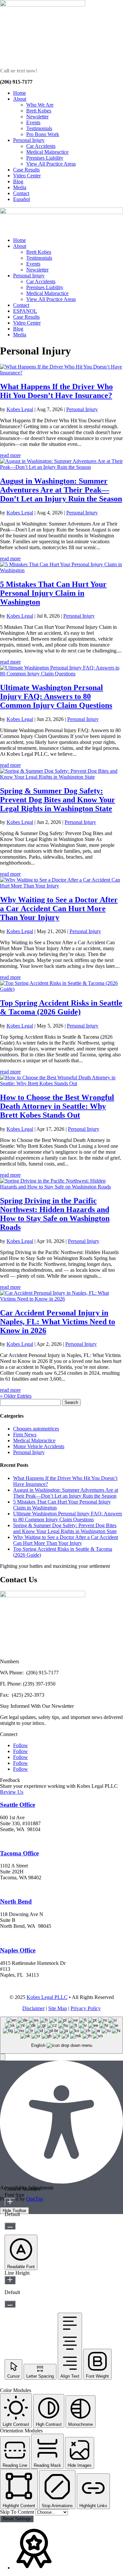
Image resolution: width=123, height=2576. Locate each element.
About (20, 99)
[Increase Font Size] (10, 2202)
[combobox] (61, 2035)
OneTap (35, 2199)
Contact (21, 193)
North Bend (16, 1901)
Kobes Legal (20, 409)
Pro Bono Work (43, 134)
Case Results (26, 170)
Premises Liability (45, 158)
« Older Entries (16, 1396)
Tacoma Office (19, 1853)
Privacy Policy (86, 2008)
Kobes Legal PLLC (47, 1997)
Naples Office (18, 1950)
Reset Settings (17, 2519)
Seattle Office (18, 1805)
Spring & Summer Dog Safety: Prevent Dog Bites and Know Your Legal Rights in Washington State (58, 800)
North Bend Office (21, 1937)
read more (10, 455)
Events (33, 122)
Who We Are (40, 105)
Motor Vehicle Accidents (39, 1446)
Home (20, 93)
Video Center (27, 176)
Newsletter (37, 117)
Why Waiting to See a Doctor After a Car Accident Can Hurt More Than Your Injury (59, 909)
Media (20, 187)
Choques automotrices (36, 1429)
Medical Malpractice (47, 152)
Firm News (25, 1435)
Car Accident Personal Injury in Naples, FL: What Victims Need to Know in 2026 (58, 1322)
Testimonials (39, 128)
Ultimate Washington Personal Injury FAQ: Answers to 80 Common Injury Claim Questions (56, 696)
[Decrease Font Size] (10, 2226)
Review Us (12, 1792)
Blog (18, 181)
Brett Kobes (39, 111)
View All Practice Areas (51, 164)
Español (21, 199)
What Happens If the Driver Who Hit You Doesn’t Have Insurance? (56, 391)
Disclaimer (33, 2008)
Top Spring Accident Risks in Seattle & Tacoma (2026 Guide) (61, 1007)
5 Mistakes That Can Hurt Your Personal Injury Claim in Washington (53, 593)
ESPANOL (25, 311)
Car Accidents (41, 146)
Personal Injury (29, 140)
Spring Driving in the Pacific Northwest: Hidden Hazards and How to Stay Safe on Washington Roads (55, 1214)
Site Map (58, 2008)
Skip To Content (18, 2512)
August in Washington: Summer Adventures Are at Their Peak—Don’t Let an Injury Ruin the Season (61, 490)
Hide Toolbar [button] (14, 2211)
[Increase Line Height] (10, 2280)
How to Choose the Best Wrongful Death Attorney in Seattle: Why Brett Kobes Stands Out (57, 1106)
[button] (3, 2057)
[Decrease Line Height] (10, 2304)
